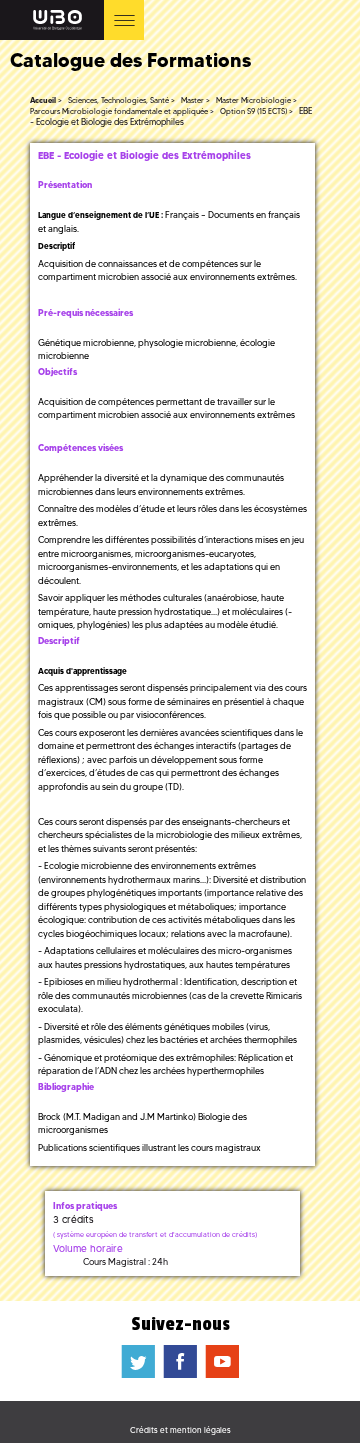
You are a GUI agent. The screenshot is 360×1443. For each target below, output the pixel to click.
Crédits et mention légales (180, 1430)
